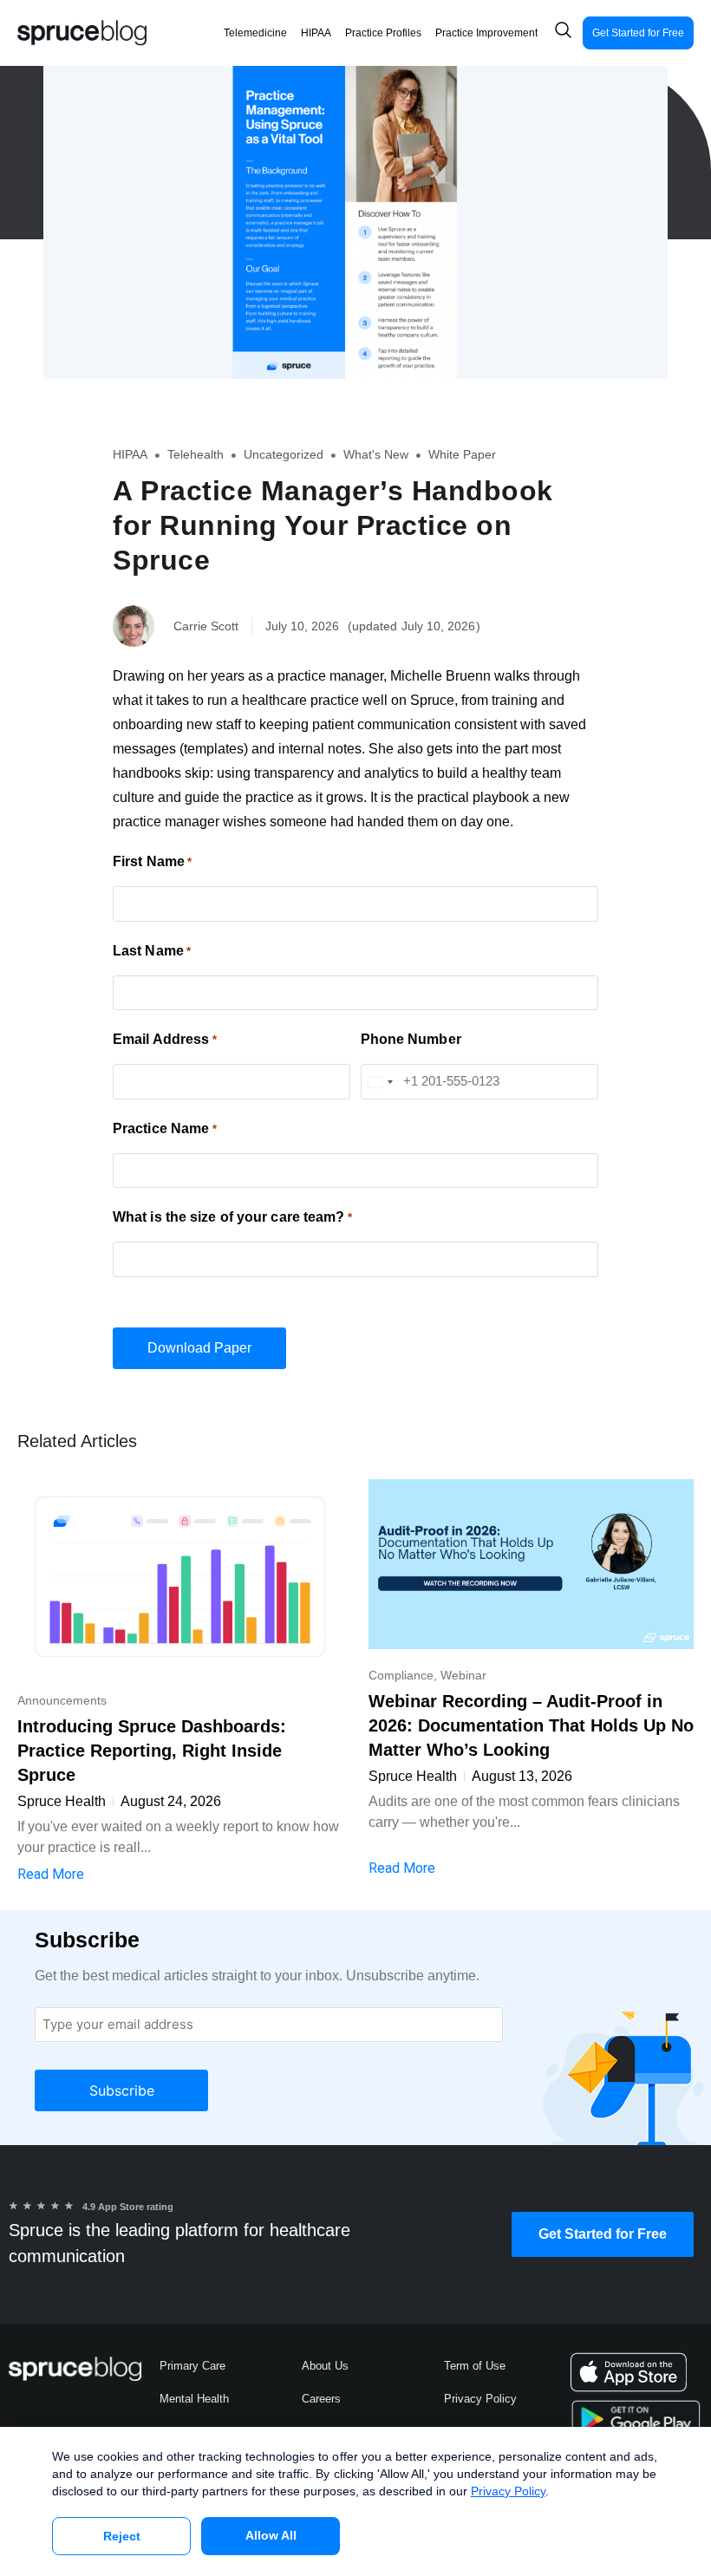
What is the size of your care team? (232, 1217)
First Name (152, 862)
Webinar (463, 1675)
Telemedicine (255, 33)
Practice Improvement (486, 33)
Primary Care (192, 2366)
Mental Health (194, 2399)
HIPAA (316, 33)
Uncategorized (284, 454)
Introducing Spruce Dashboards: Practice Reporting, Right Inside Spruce (152, 1751)
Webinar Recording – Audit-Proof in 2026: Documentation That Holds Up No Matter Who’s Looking (531, 1725)
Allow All (271, 2535)
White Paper (462, 454)
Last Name (152, 951)
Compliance (401, 1675)
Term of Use (475, 2366)
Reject (122, 2536)
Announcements (62, 1700)
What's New (376, 454)
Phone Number (411, 1040)
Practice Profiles (383, 33)
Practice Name (165, 1129)
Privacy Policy (480, 2399)
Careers (321, 2399)
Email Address (165, 1040)
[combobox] (380, 1082)
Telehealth (196, 454)
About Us (325, 2366)
